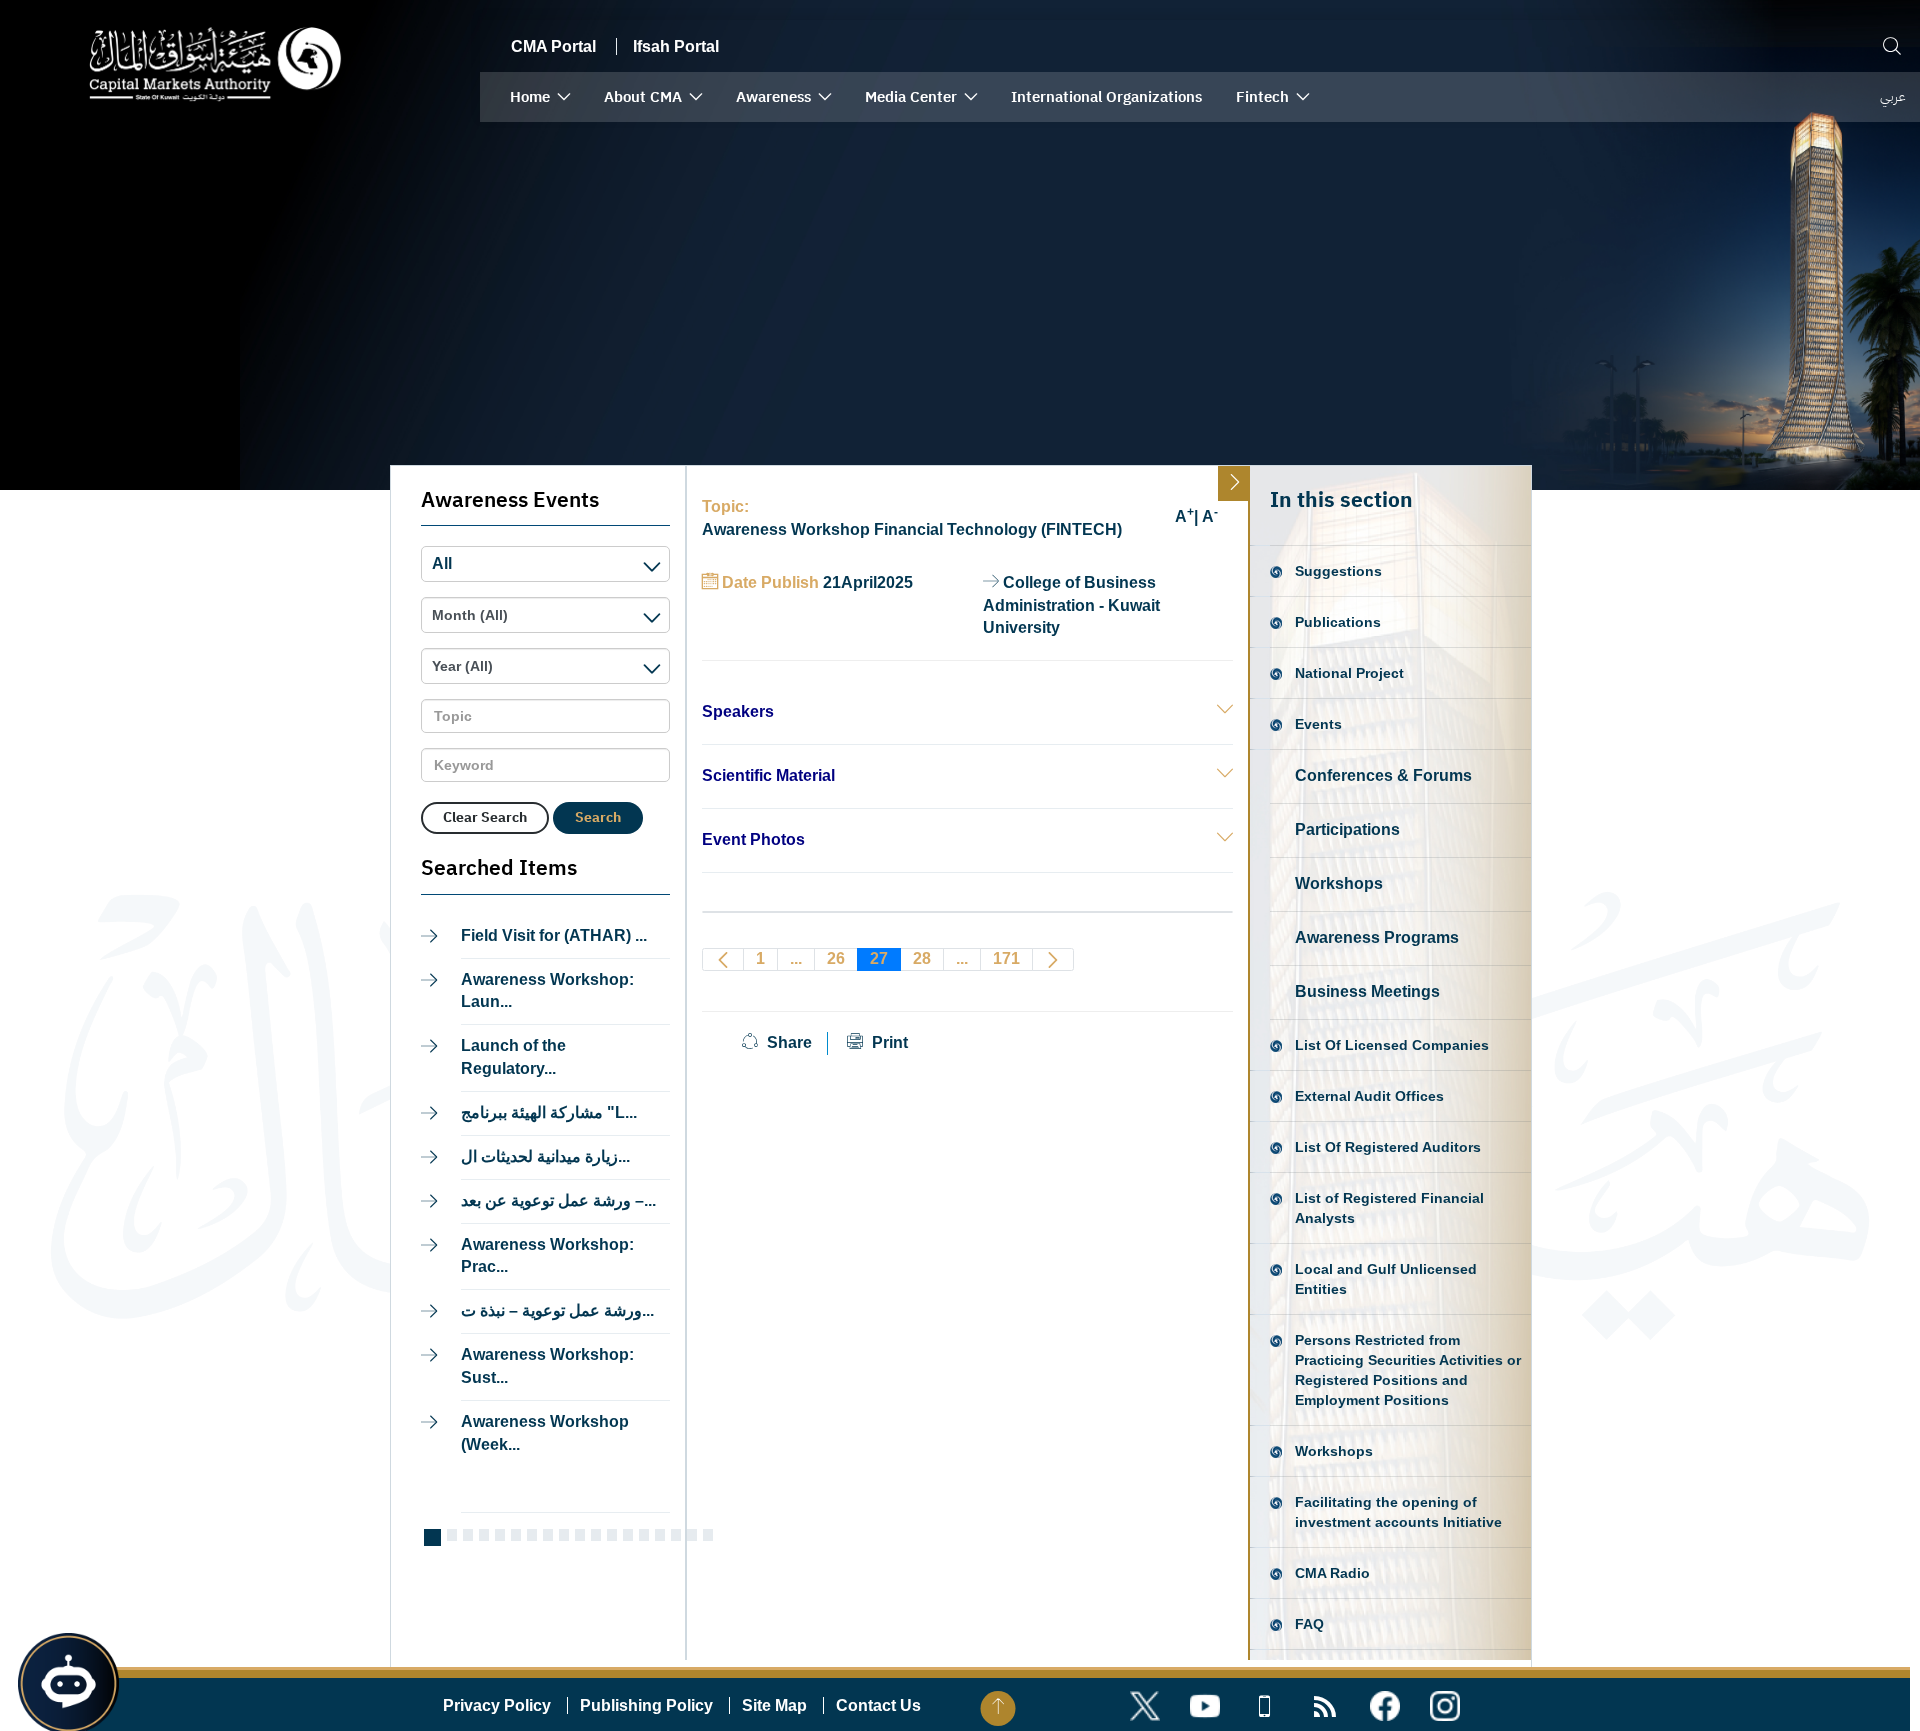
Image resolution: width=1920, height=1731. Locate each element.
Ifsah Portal (676, 46)
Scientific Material (768, 775)
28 (921, 958)
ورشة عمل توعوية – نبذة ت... (557, 1310)
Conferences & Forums (1383, 775)
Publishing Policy (646, 1705)
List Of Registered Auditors (1388, 1147)
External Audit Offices (1369, 1096)
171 (1006, 958)
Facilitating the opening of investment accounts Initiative (1398, 1512)
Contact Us (878, 1705)
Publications (1338, 622)
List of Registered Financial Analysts (1389, 1208)
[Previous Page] (723, 960)
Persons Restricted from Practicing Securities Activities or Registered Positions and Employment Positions (1408, 1370)
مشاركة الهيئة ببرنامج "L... (549, 1112)
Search (598, 817)
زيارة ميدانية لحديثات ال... (545, 1156)
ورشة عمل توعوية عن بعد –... (558, 1200)
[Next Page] (1053, 960)
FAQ (1309, 1624)
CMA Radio (1332, 1573)
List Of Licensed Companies (1392, 1045)
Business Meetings (1367, 991)
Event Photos (753, 839)
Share (789, 1042)
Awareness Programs (1377, 937)
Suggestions (1338, 571)
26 (835, 958)
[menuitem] (540, 97)
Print (888, 1042)
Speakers (738, 711)
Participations (1347, 829)
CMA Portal (553, 46)
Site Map (774, 1705)
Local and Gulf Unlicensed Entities (1386, 1279)
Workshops (1339, 883)
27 (878, 958)
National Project (1349, 673)
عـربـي (1892, 96)
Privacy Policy (497, 1705)
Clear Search (485, 817)
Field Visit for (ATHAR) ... (554, 935)
